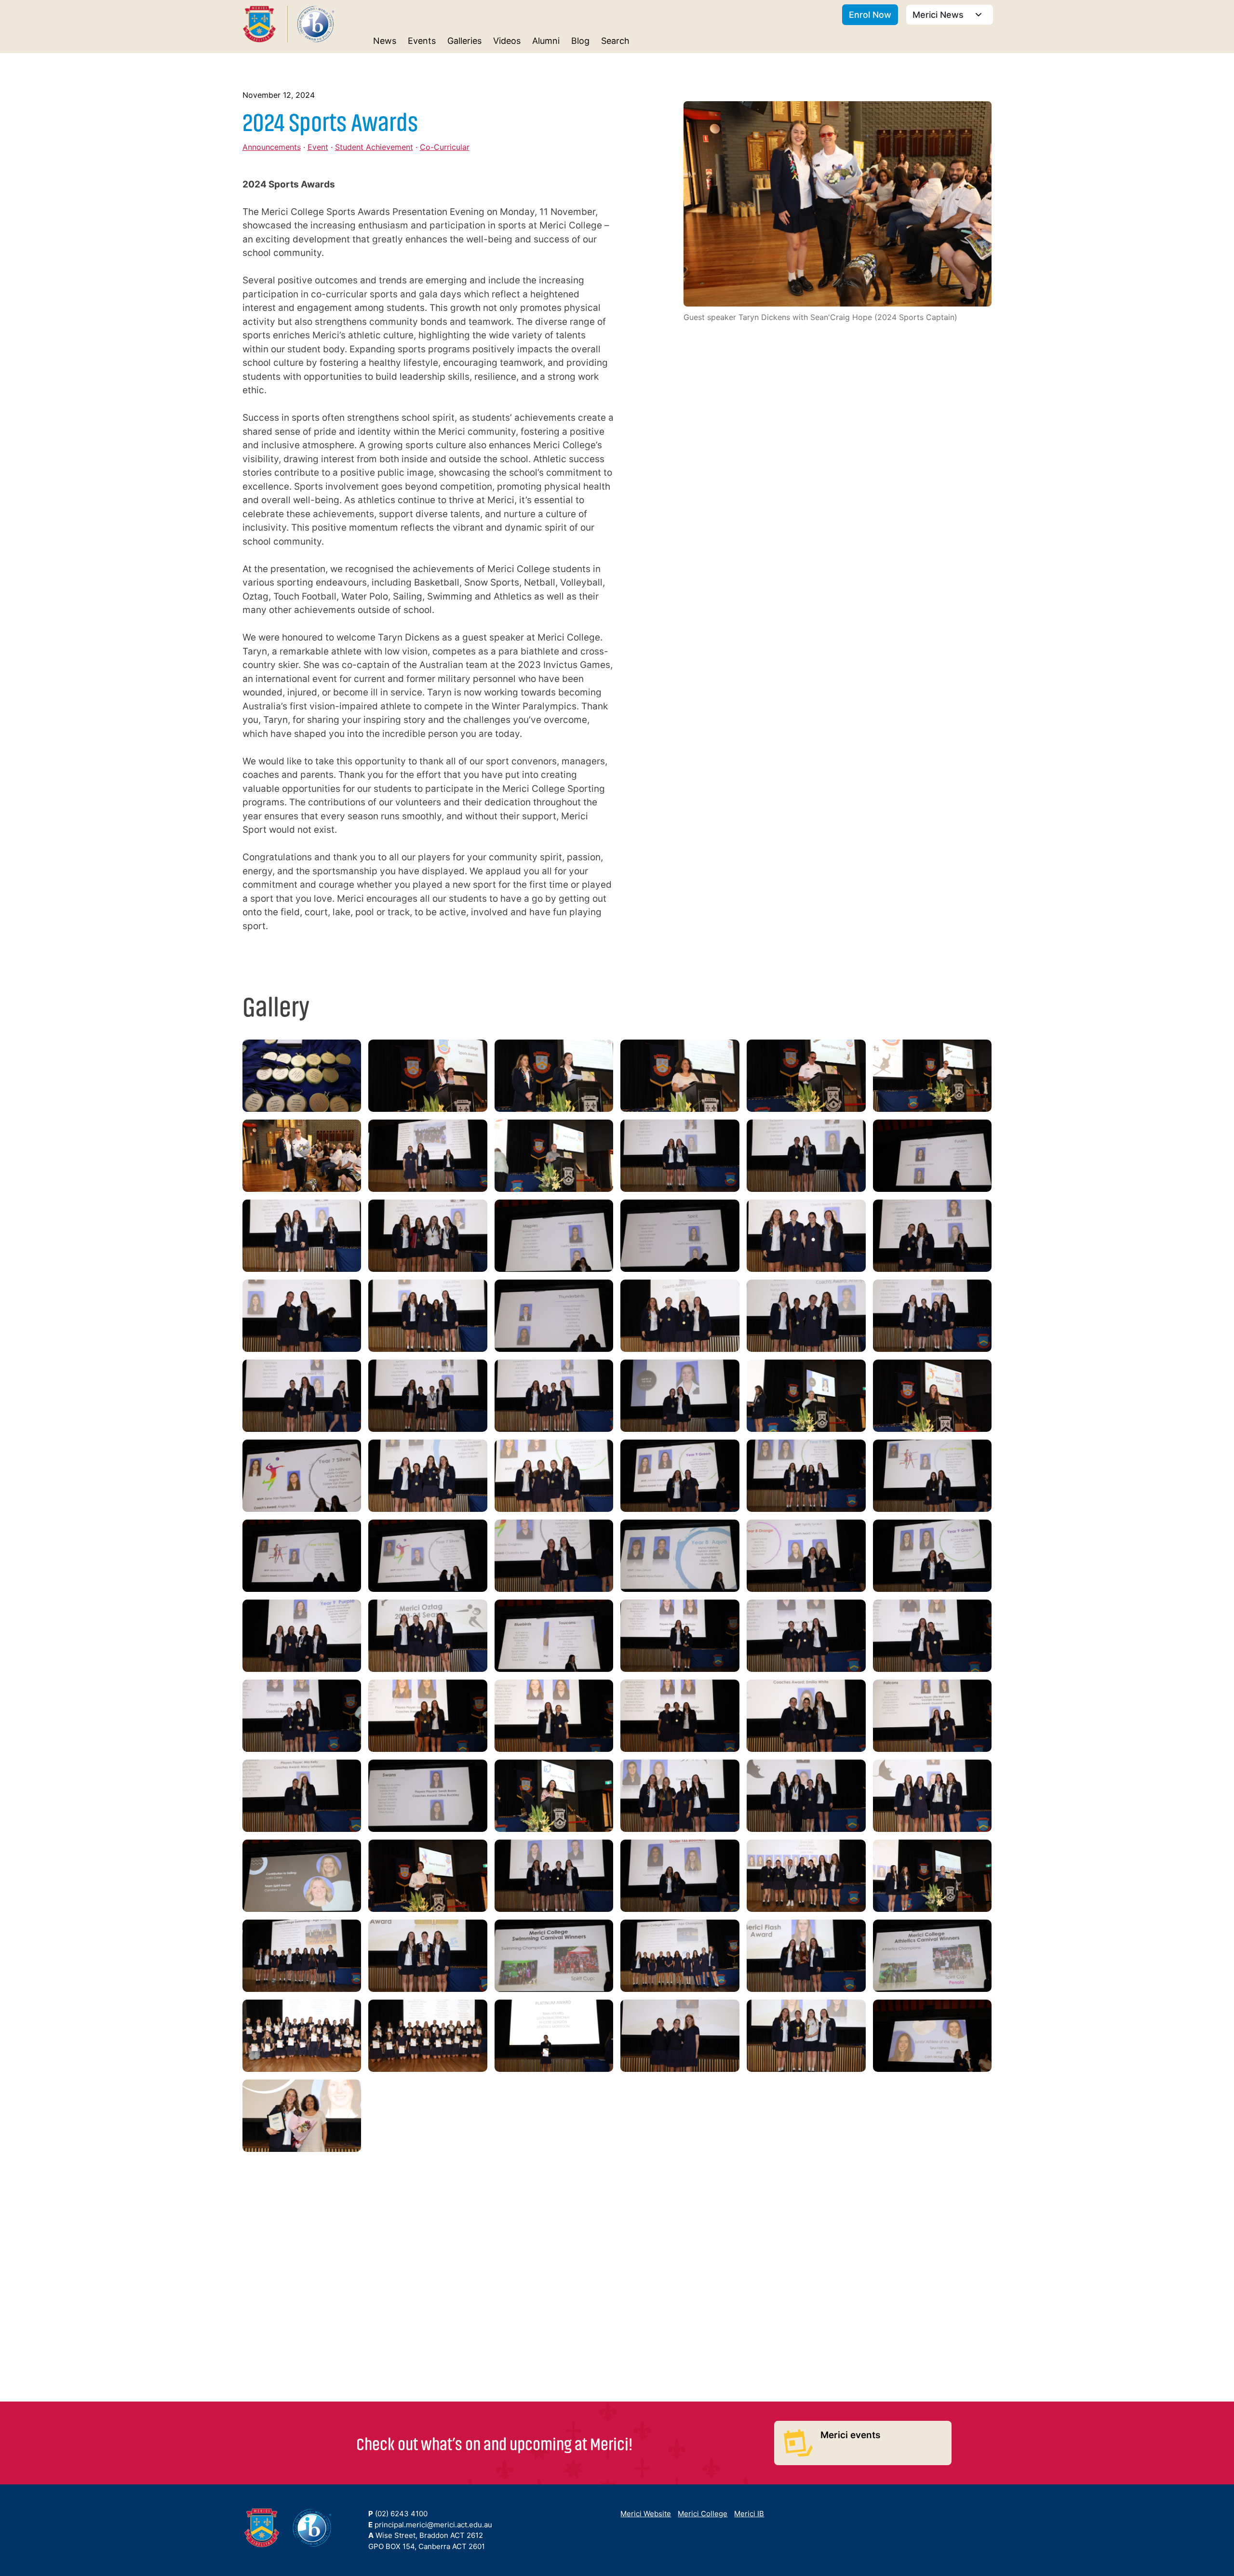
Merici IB (749, 2514)
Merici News (939, 15)
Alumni (546, 41)
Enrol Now (870, 15)
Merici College (703, 2514)
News (385, 41)
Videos (507, 41)
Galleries (464, 41)
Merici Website (646, 2514)
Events (422, 41)
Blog (580, 41)
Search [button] (615, 41)
